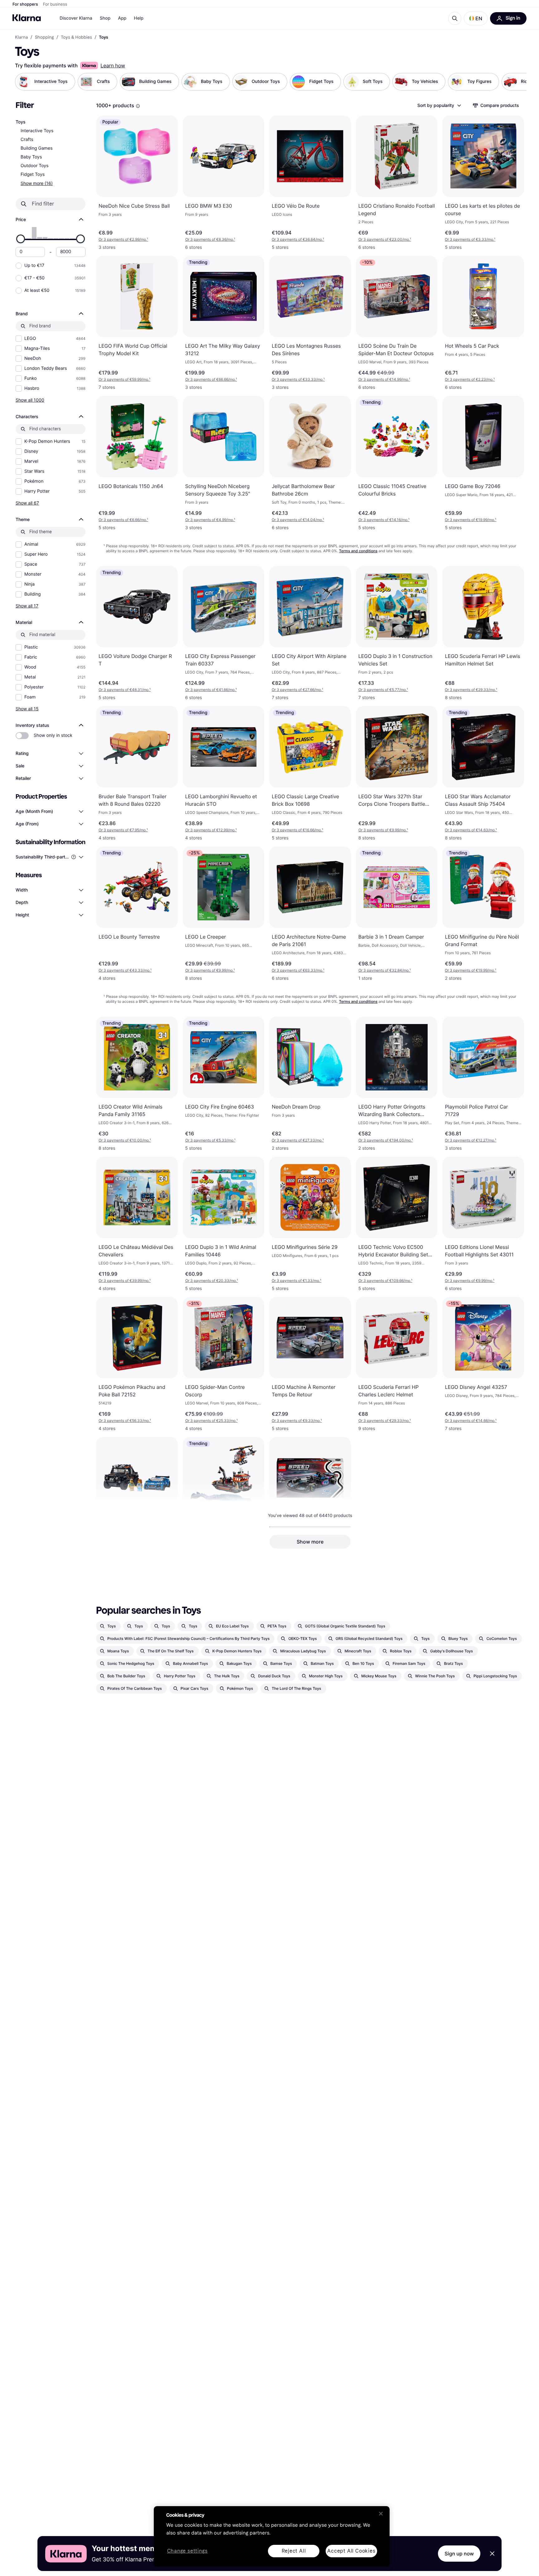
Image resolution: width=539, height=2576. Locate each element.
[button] (476, 18)
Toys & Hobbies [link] (76, 37)
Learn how (113, 65)
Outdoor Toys (34, 166)
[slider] (21, 239)
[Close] (381, 2514)
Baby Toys (31, 157)
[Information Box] (138, 106)
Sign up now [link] (459, 2554)
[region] (272, 2536)
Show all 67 (27, 503)
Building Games (37, 148)
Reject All (294, 2551)
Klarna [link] (21, 37)
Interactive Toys (37, 131)
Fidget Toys (33, 174)
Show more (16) (37, 183)
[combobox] (439, 105)
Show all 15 (27, 709)
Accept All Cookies (351, 2551)
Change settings (187, 2551)
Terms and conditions (358, 551)
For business (55, 4)
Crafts (27, 140)
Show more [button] (310, 1542)
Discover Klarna (76, 18)
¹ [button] (123, 239)
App (122, 18)
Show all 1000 (30, 400)
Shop (105, 18)
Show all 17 (27, 606)
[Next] (515, 82)
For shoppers (25, 4)
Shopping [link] (44, 37)
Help (139, 18)
